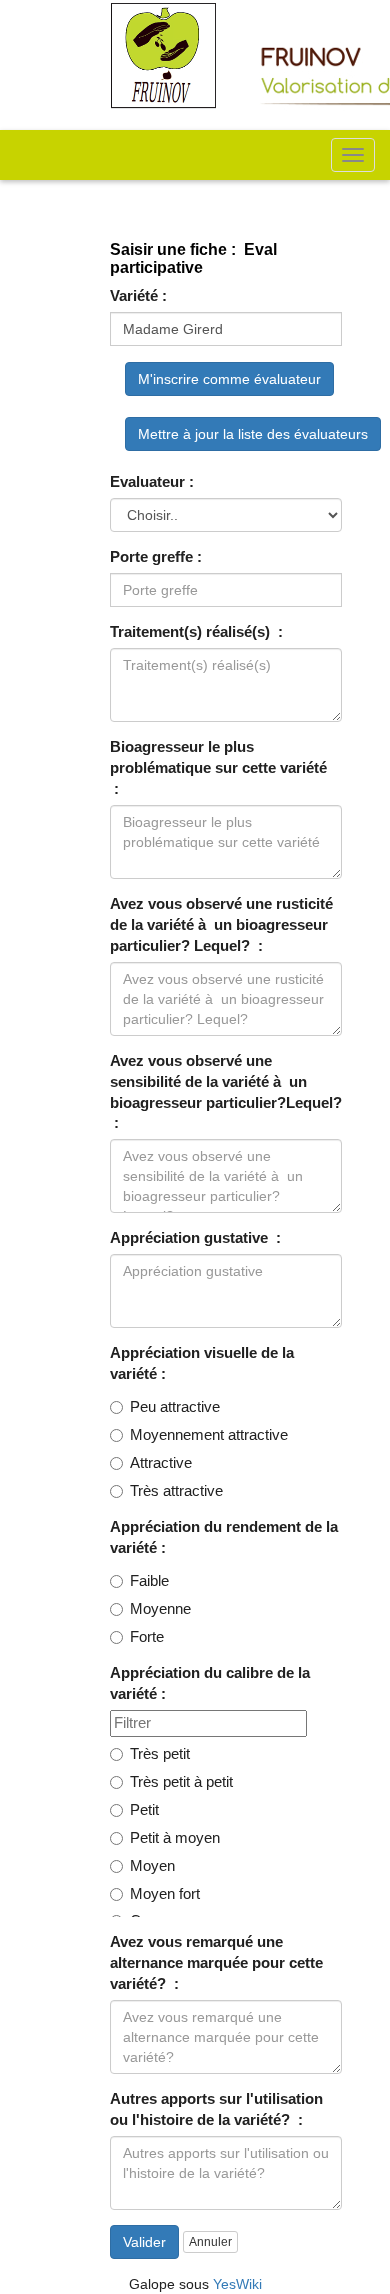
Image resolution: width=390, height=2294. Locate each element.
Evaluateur (147, 482)
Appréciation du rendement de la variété (224, 1537)
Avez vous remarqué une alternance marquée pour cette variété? (216, 1963)
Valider (144, 2242)
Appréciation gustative (191, 1238)
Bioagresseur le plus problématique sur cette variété (218, 757)
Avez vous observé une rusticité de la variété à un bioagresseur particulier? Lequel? (221, 925)
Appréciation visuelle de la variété (202, 1363)
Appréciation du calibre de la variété (210, 1683)
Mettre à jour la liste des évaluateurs (253, 434)
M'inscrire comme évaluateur (229, 379)
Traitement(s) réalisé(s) (192, 632)
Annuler (210, 2242)
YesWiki (237, 2284)
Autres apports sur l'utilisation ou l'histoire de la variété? (216, 2109)
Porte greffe (151, 557)
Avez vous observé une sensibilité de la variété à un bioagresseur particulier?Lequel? (226, 1082)
